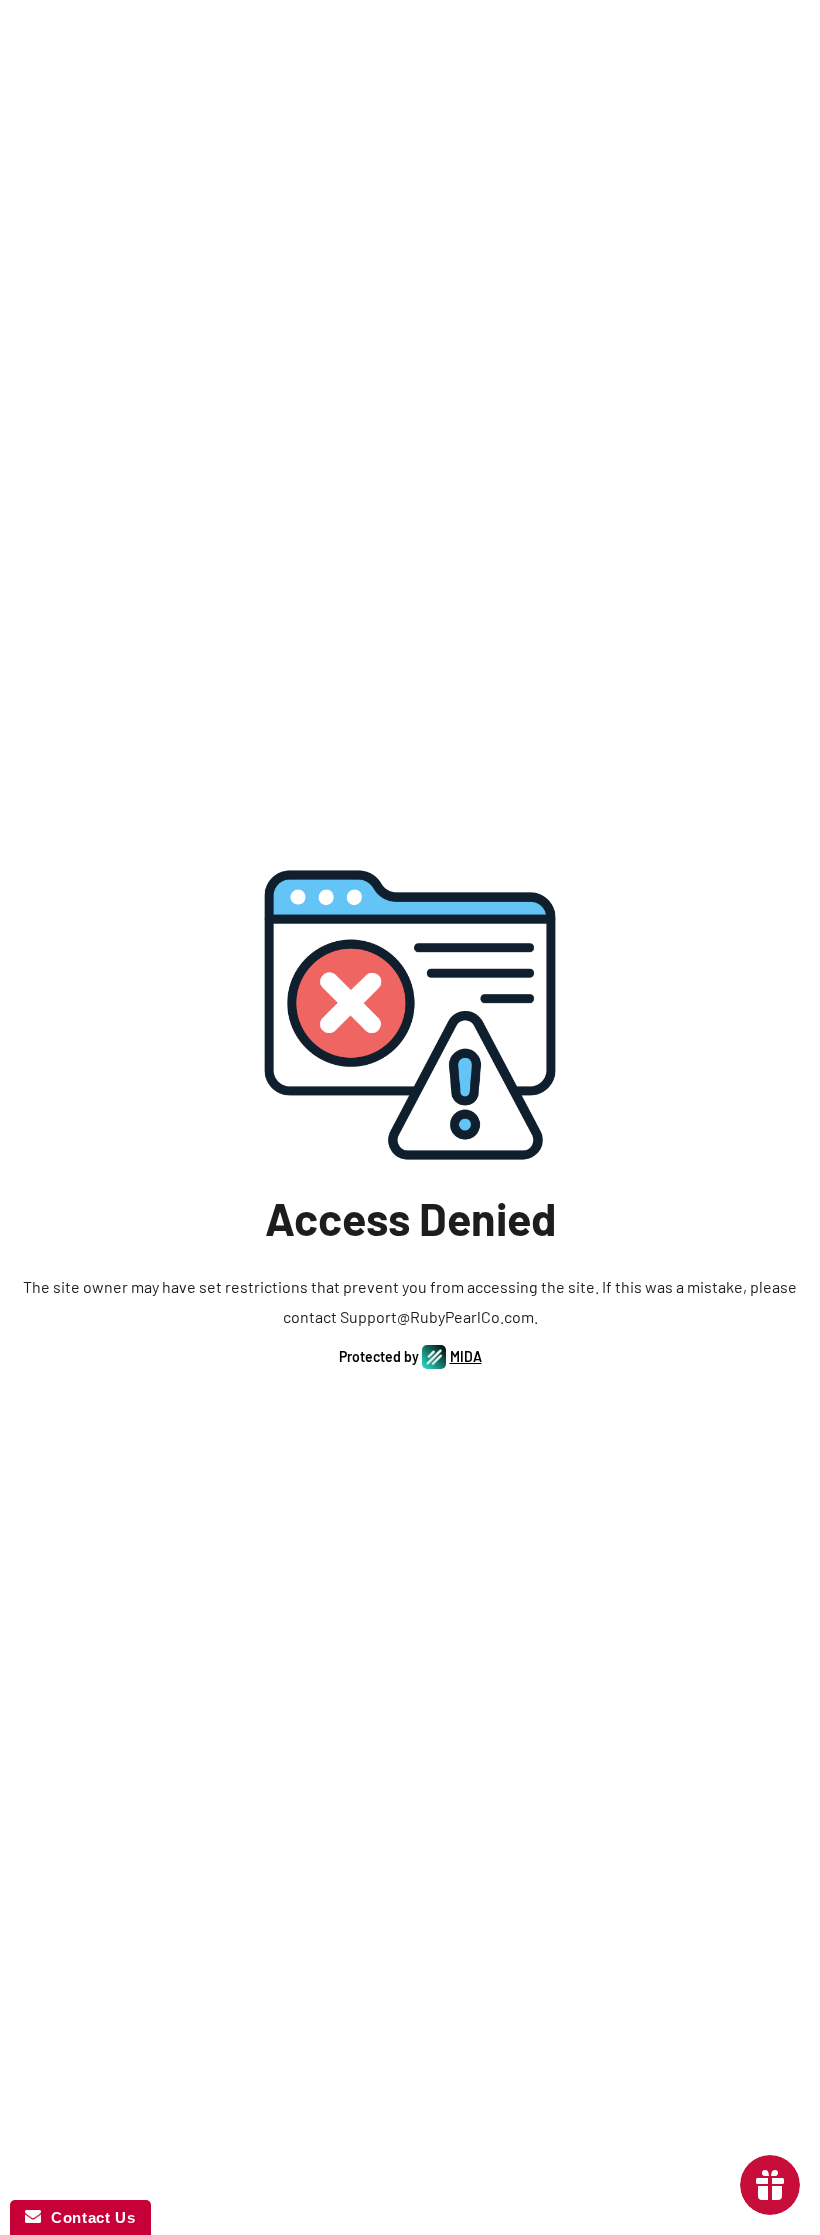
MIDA (466, 1356)
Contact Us (88, 2217)
